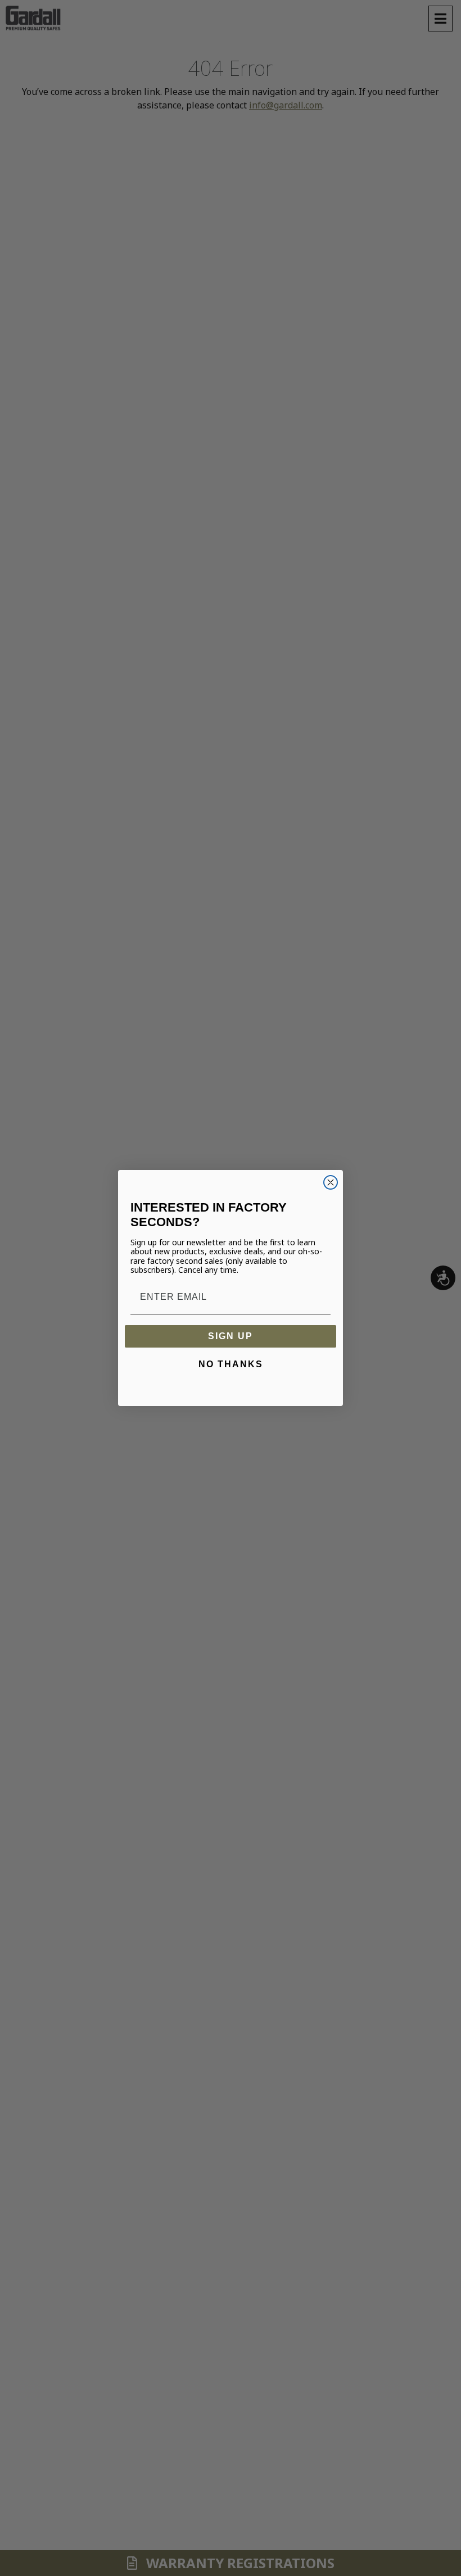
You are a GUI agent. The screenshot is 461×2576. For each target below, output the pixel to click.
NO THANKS (231, 1364)
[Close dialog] (331, 1182)
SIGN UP (231, 1336)
